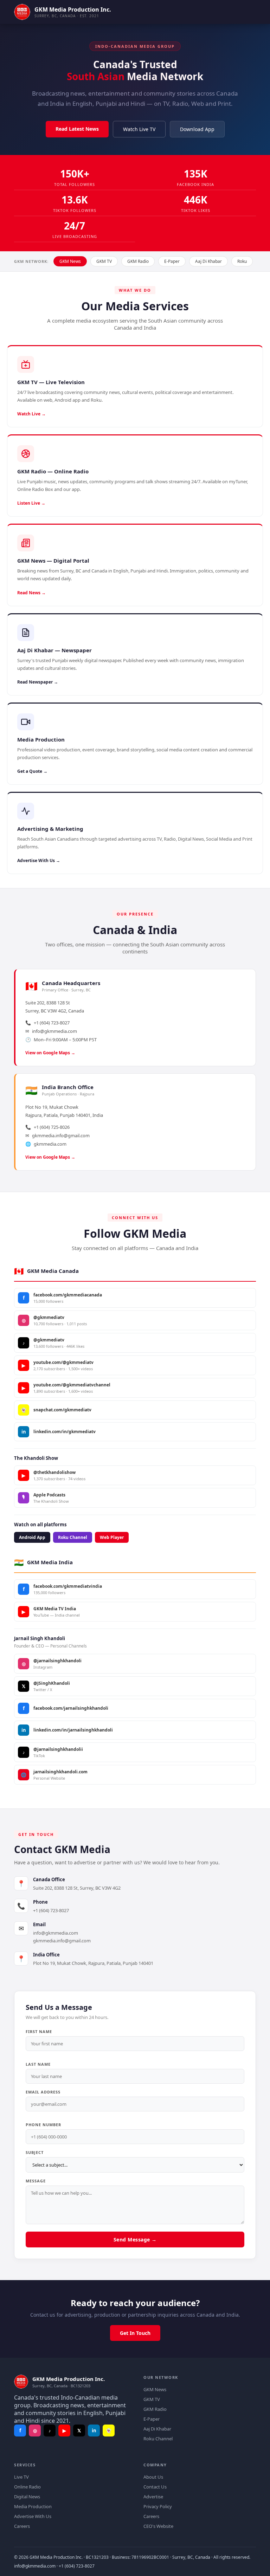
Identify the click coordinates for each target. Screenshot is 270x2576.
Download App (197, 129)
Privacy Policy (158, 2506)
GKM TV (104, 261)
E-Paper (172, 261)
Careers (22, 2526)
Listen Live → (31, 503)
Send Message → (135, 2240)
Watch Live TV (139, 129)
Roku (242, 261)
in (94, 2431)
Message (36, 2181)
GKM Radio (138, 261)
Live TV (21, 2477)
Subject (35, 2152)
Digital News (27, 2497)
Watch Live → (31, 414)
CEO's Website (158, 2526)
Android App (32, 1537)
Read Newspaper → (38, 682)
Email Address (43, 2092)
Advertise (153, 2497)
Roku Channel (73, 1537)
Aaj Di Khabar (208, 261)
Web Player (112, 1537)
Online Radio (27, 2487)
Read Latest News (77, 129)
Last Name (38, 2064)
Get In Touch (135, 2333)
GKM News (70, 261)
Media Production (33, 2506)
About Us (153, 2477)
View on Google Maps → (50, 1053)
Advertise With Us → (39, 860)
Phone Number (43, 2125)
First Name (39, 2031)
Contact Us (155, 2487)
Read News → (31, 593)
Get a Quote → (32, 771)
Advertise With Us (33, 2516)
